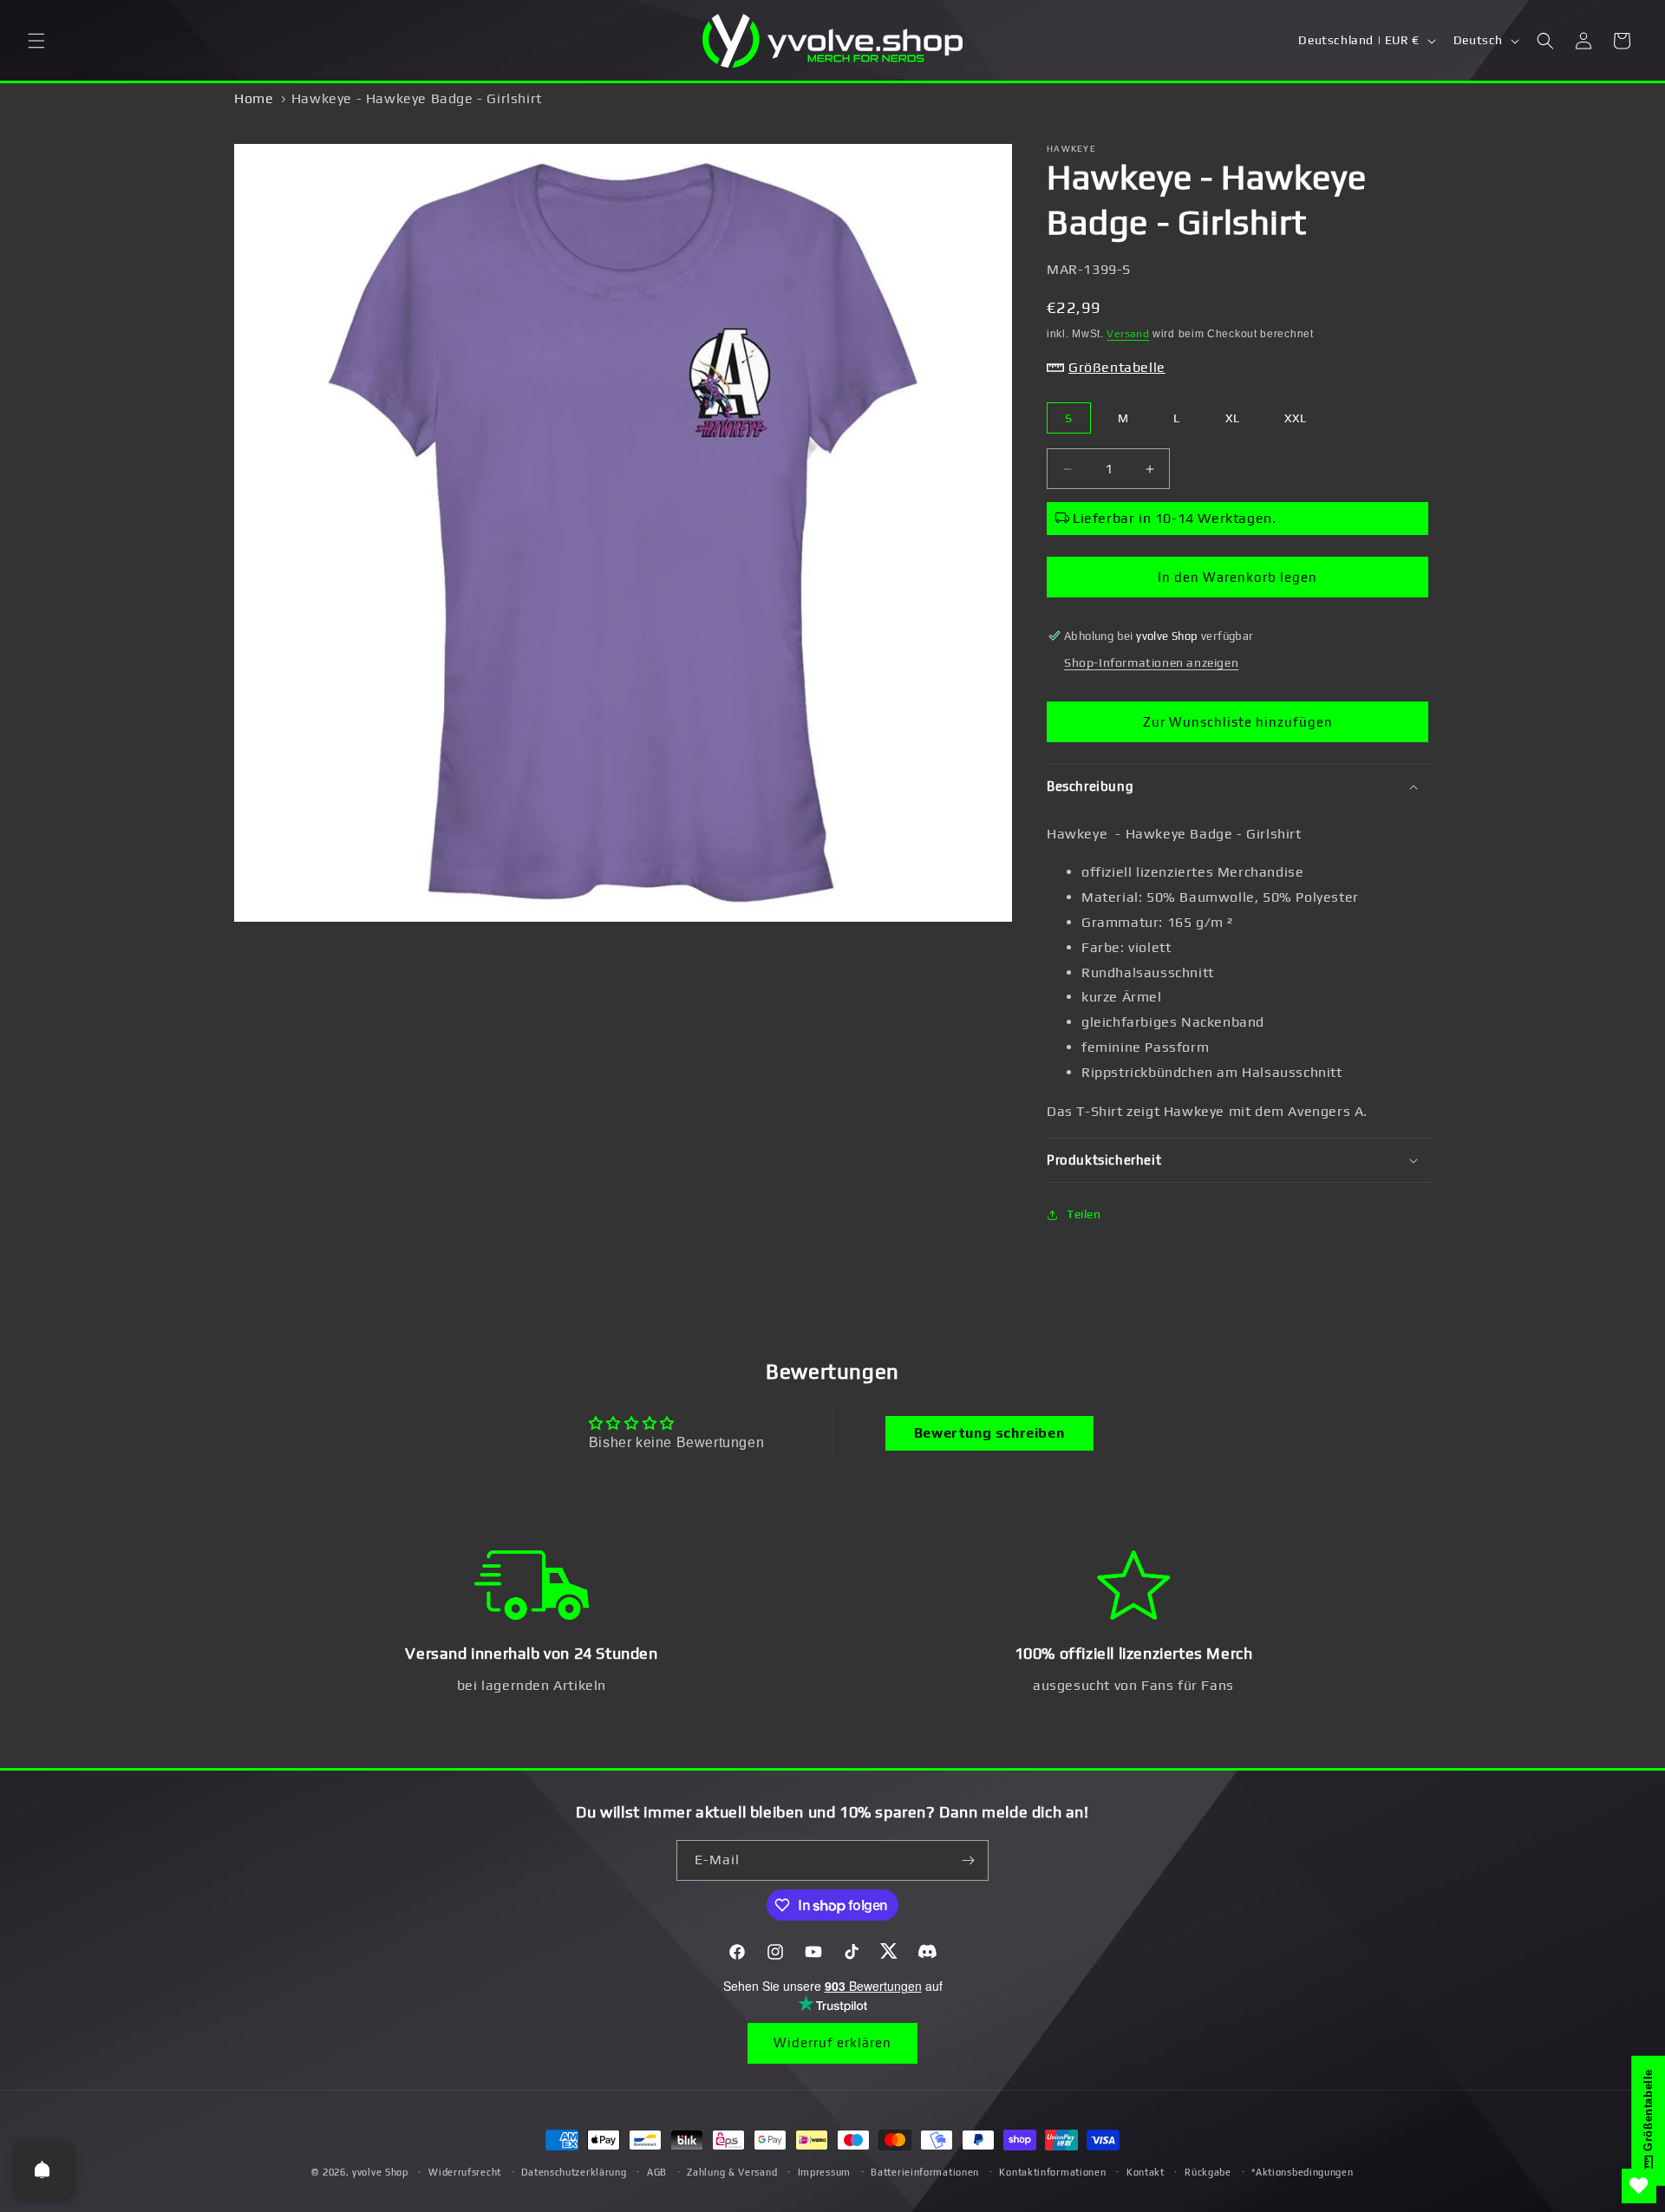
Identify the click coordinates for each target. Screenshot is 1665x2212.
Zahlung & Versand (732, 2172)
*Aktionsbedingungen (1302, 2172)
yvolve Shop (380, 2172)
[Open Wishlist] (1639, 2186)
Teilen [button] (1084, 1214)
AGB (657, 2172)
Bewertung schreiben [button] (989, 1433)
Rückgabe (1208, 2172)
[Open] (42, 2170)
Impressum (824, 2172)
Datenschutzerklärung (574, 2172)
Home (254, 98)
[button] (36, 41)
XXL (1296, 418)
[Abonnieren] (969, 1860)
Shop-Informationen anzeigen (1151, 662)
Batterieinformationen (925, 2172)
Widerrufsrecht (465, 2172)
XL (1233, 418)
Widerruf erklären (832, 2042)
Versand (1128, 334)
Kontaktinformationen (1052, 2172)
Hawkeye (1071, 149)
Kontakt (1146, 2172)
